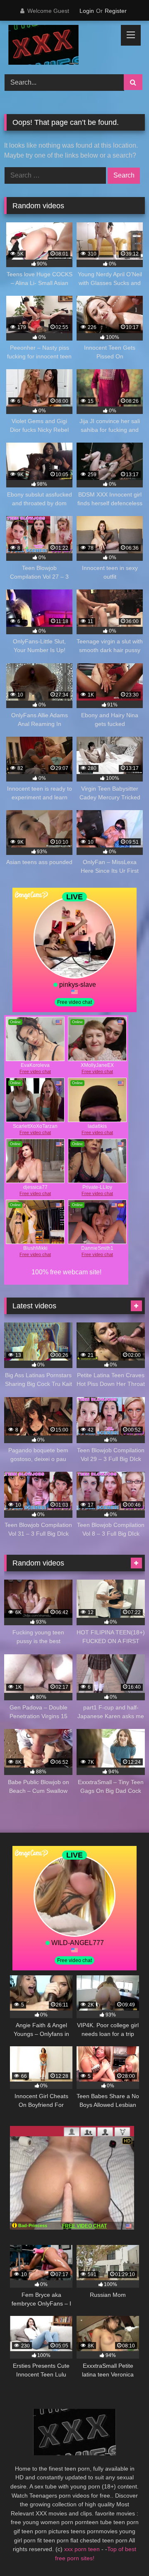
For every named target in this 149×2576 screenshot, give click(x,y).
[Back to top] (123, 2551)
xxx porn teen (83, 2549)
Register (116, 11)
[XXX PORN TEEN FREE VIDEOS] (61, 46)
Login (87, 11)
